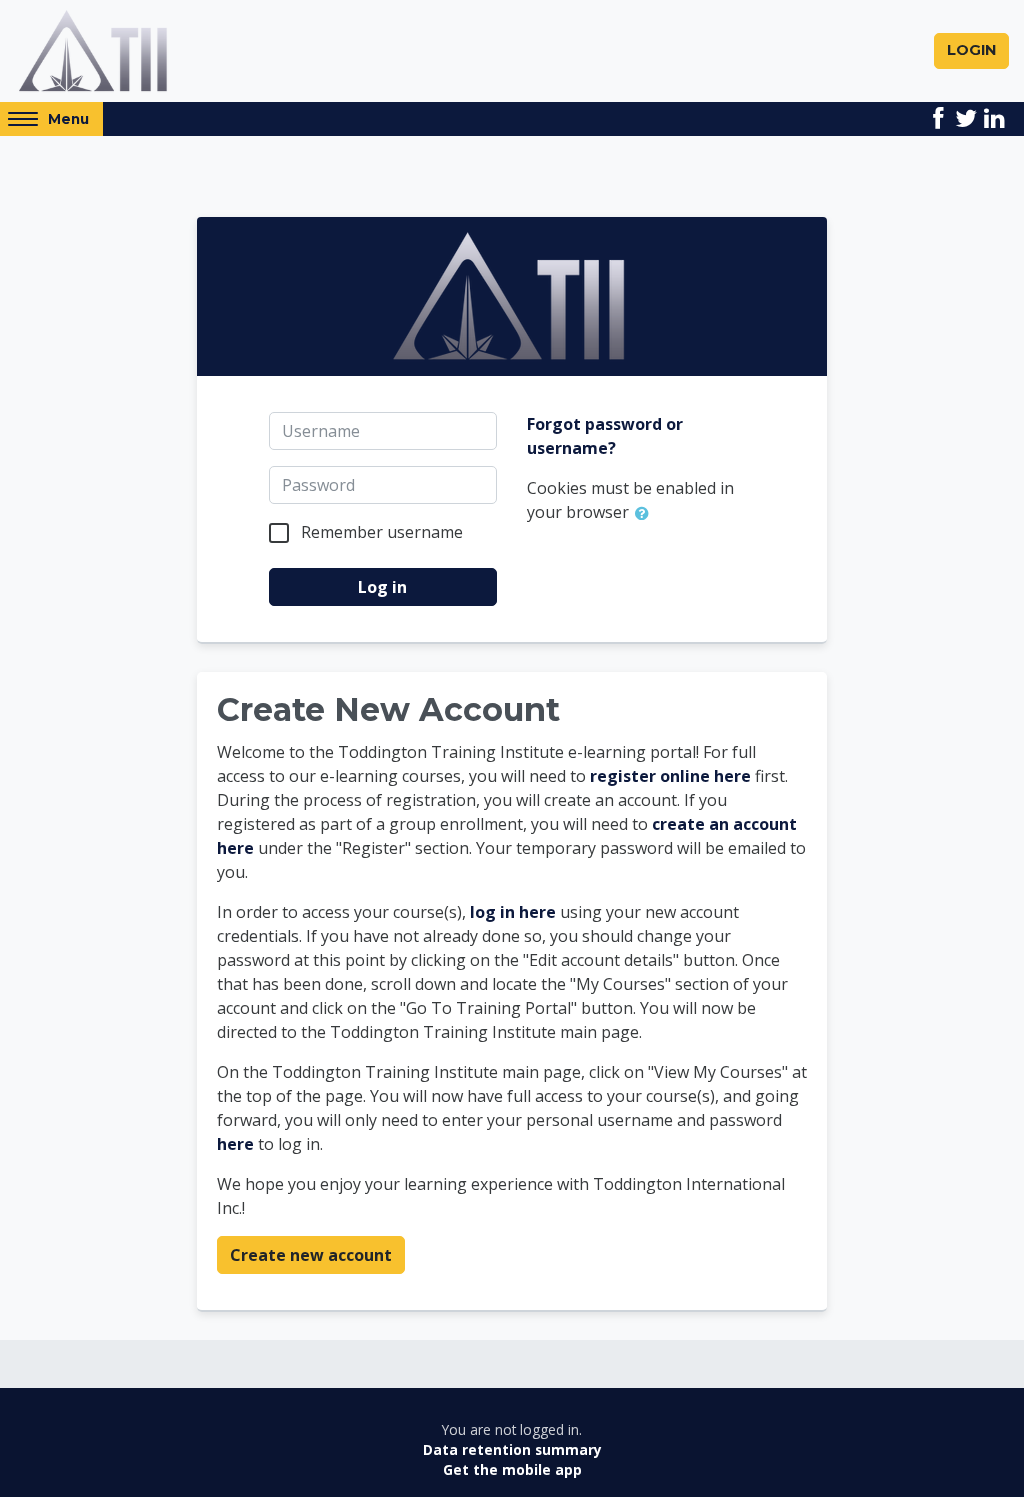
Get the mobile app (512, 1469)
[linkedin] (994, 119)
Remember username (382, 532)
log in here (513, 912)
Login (971, 50)
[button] (646, 514)
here (235, 1144)
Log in (382, 587)
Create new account (311, 1255)
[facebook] (938, 119)
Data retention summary (512, 1449)
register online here (670, 776)
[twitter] (966, 119)
